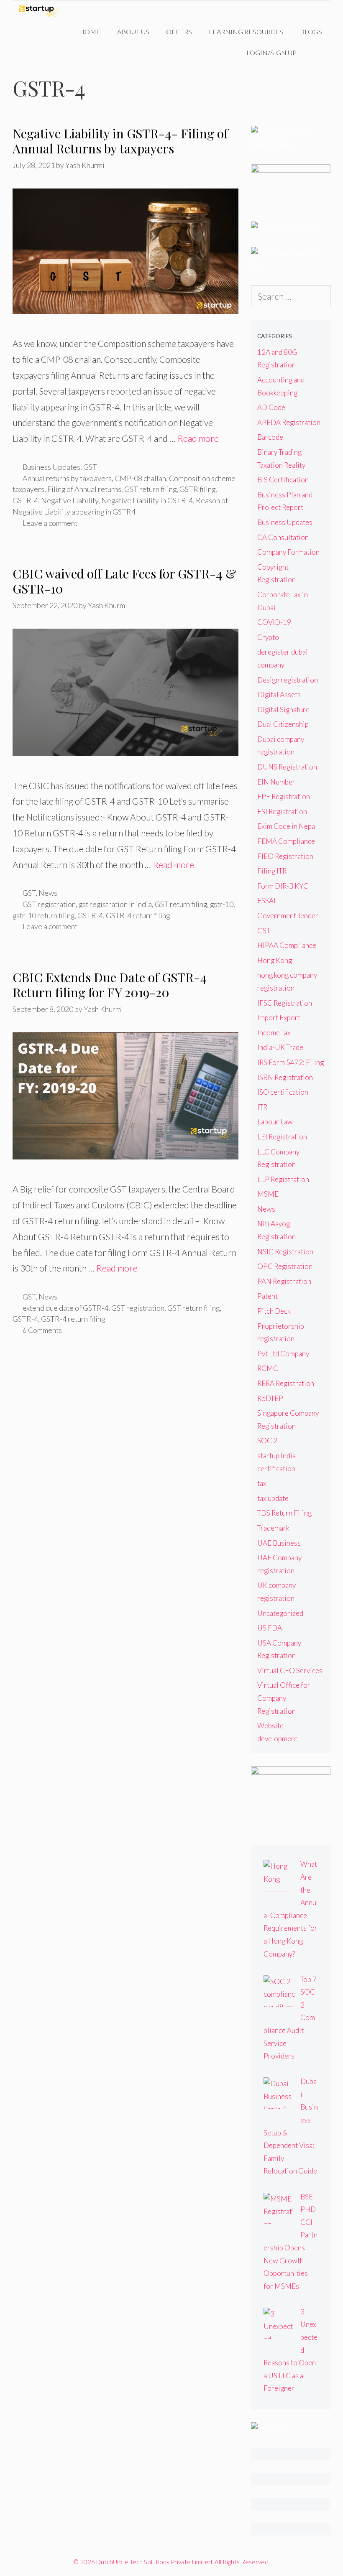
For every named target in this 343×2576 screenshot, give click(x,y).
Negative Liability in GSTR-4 (147, 500)
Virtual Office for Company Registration (284, 1698)
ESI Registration (282, 812)
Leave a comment (50, 523)
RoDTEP (270, 1398)
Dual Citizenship (283, 724)
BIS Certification (283, 480)
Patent (267, 1296)
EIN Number (276, 782)
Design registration (288, 680)
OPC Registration (285, 1266)
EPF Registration (284, 796)
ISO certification (283, 1092)
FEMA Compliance (286, 841)
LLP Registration (283, 1179)
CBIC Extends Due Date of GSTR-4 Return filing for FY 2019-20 (110, 985)
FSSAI (266, 901)
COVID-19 (274, 622)
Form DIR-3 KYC (283, 886)
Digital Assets (279, 694)
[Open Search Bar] (318, 53)
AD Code (271, 407)
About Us (133, 32)
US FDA (270, 1628)
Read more (198, 438)
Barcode (270, 437)
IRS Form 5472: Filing (291, 1062)
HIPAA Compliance (287, 945)
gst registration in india (115, 904)
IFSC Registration (285, 1003)
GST (90, 467)
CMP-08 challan (140, 478)
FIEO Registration (285, 856)
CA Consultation (283, 537)
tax (262, 1483)
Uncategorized (280, 1613)
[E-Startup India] (41, 11)
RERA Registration (286, 1383)
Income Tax (274, 1033)
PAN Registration (284, 1281)
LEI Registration (282, 1137)
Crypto (268, 637)
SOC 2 (267, 1441)
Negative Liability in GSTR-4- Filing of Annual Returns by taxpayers (120, 141)
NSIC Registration (285, 1252)
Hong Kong (275, 960)
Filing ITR (272, 871)
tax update (273, 1498)
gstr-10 (222, 904)
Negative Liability (70, 500)
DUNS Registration (287, 767)
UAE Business (279, 1543)
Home (90, 32)
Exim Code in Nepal (287, 826)
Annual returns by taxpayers (67, 478)
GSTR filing (197, 489)
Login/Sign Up (271, 52)
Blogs (311, 32)
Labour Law (275, 1122)
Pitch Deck (274, 1311)
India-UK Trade (280, 1047)
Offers (179, 32)
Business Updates (51, 467)
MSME (268, 1194)
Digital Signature (283, 710)
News (48, 893)
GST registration (49, 904)
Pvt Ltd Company (283, 1354)
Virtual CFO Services (290, 1670)
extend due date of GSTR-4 (65, 1308)
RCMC (268, 1368)
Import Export (279, 1018)
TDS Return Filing (284, 1513)
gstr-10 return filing (44, 915)
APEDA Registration (289, 422)
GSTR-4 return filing (138, 915)
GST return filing (150, 489)
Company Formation (288, 552)
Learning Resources (246, 32)
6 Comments (42, 1330)
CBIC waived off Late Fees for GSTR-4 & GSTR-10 (124, 581)
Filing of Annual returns (84, 489)
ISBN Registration (285, 1077)
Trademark (273, 1528)
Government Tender (288, 916)
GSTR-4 (25, 500)
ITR (262, 1107)
